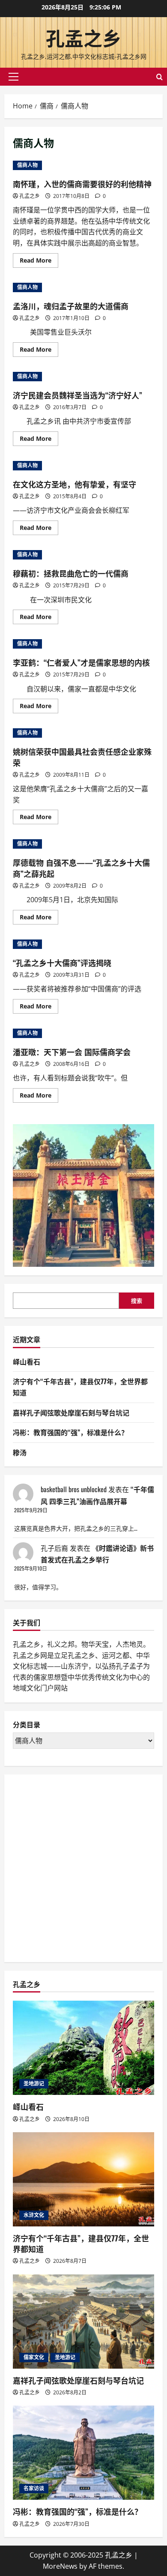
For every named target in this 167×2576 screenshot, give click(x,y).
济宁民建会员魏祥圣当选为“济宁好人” (78, 395)
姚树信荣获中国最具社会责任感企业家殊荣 (82, 757)
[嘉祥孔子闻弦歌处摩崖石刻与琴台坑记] (83, 2322)
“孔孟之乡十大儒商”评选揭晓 (62, 963)
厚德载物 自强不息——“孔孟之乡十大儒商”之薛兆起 (81, 868)
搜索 (137, 1301)
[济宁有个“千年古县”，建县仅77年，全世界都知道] (83, 2179)
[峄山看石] (83, 2048)
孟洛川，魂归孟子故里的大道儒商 (71, 306)
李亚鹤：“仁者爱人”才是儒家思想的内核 (81, 662)
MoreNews (60, 2566)
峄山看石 (27, 1361)
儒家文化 (34, 2357)
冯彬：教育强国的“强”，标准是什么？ (70, 1432)
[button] (13, 77)
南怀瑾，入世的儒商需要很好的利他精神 (82, 184)
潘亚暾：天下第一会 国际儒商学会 (72, 1052)
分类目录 (27, 1725)
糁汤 (20, 1452)
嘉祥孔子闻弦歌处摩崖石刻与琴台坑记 (71, 1412)
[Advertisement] (83, 1867)
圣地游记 (34, 2084)
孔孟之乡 (83, 37)
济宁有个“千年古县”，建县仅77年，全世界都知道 (81, 2243)
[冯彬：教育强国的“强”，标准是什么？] (83, 2453)
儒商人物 (27, 165)
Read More (39, 262)
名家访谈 (34, 2488)
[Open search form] (160, 77)
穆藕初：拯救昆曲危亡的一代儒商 (71, 573)
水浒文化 (34, 2215)
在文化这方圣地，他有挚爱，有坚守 (75, 484)
